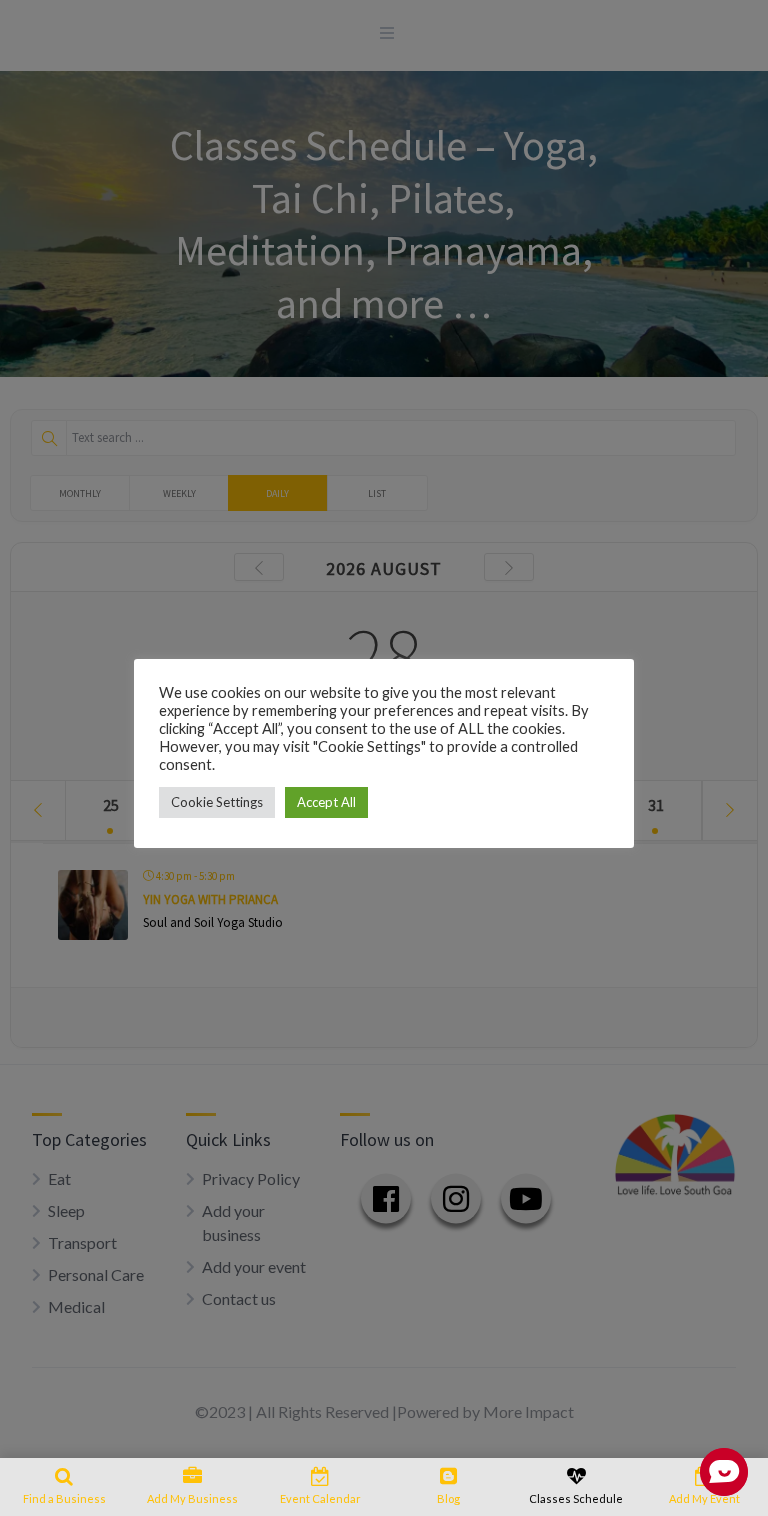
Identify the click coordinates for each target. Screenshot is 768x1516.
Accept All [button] (326, 802)
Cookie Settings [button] (217, 802)
